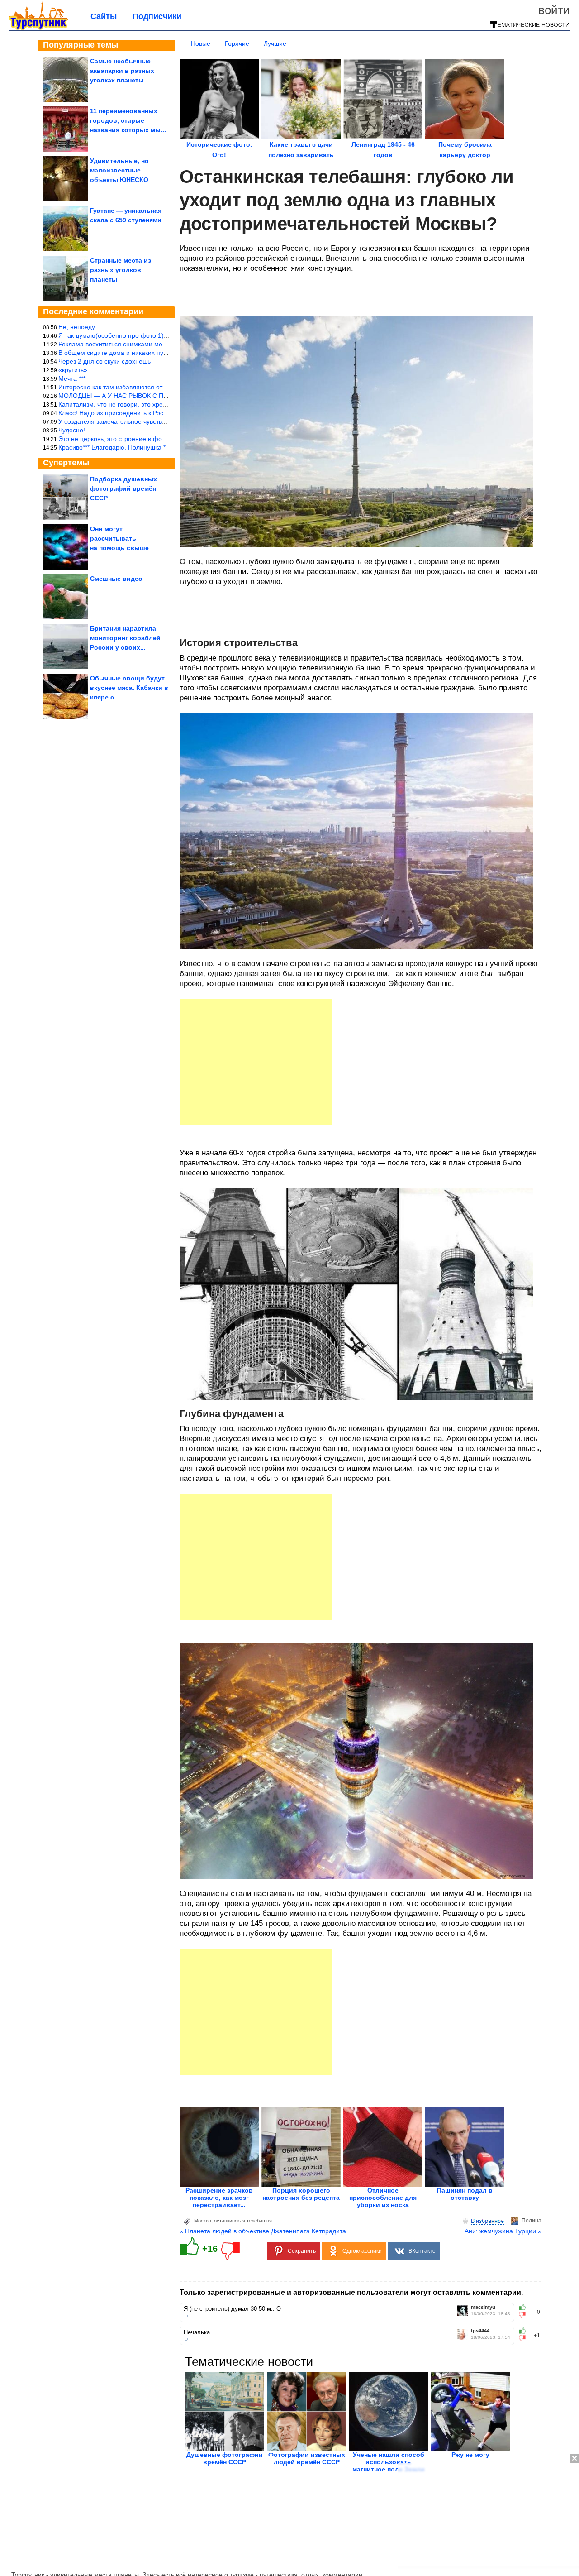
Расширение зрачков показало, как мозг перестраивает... (219, 2198)
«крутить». (74, 370)
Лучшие (275, 43)
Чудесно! (72, 430)
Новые (201, 43)
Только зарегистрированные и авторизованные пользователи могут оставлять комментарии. (351, 2292)
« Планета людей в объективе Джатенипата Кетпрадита (263, 2231)
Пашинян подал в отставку (465, 2194)
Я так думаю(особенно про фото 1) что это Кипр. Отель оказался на (160, 335)
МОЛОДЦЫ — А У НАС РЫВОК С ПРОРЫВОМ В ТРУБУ (141, 396)
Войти (554, 10)
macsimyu (483, 2307)
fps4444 (480, 2331)
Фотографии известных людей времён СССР (307, 2458)
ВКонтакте (422, 2251)
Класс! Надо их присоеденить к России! (117, 413)
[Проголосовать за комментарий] (525, 2315)
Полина (532, 2221)
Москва (203, 2221)
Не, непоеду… (80, 327)
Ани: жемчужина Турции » (503, 2231)
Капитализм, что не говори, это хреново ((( (122, 404)
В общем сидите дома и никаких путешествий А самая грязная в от (159, 353)
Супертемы (66, 463)
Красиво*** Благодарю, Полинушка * (112, 447)
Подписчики (157, 16)
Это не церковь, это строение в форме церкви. (128, 439)
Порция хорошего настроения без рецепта (301, 2194)
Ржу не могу (470, 2455)
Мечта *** (72, 378)
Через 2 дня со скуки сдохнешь (104, 361)
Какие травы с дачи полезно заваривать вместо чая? (301, 155)
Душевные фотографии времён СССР (225, 2458)
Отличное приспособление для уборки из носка (383, 2198)
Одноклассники (362, 2251)
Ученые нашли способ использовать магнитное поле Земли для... (389, 2466)
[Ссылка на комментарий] (186, 2316)
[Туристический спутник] (38, 28)
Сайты (104, 16)
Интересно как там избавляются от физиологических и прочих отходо (162, 387)
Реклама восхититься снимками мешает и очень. (131, 344)
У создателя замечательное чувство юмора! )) (127, 421)
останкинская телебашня (243, 2221)
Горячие (237, 43)
